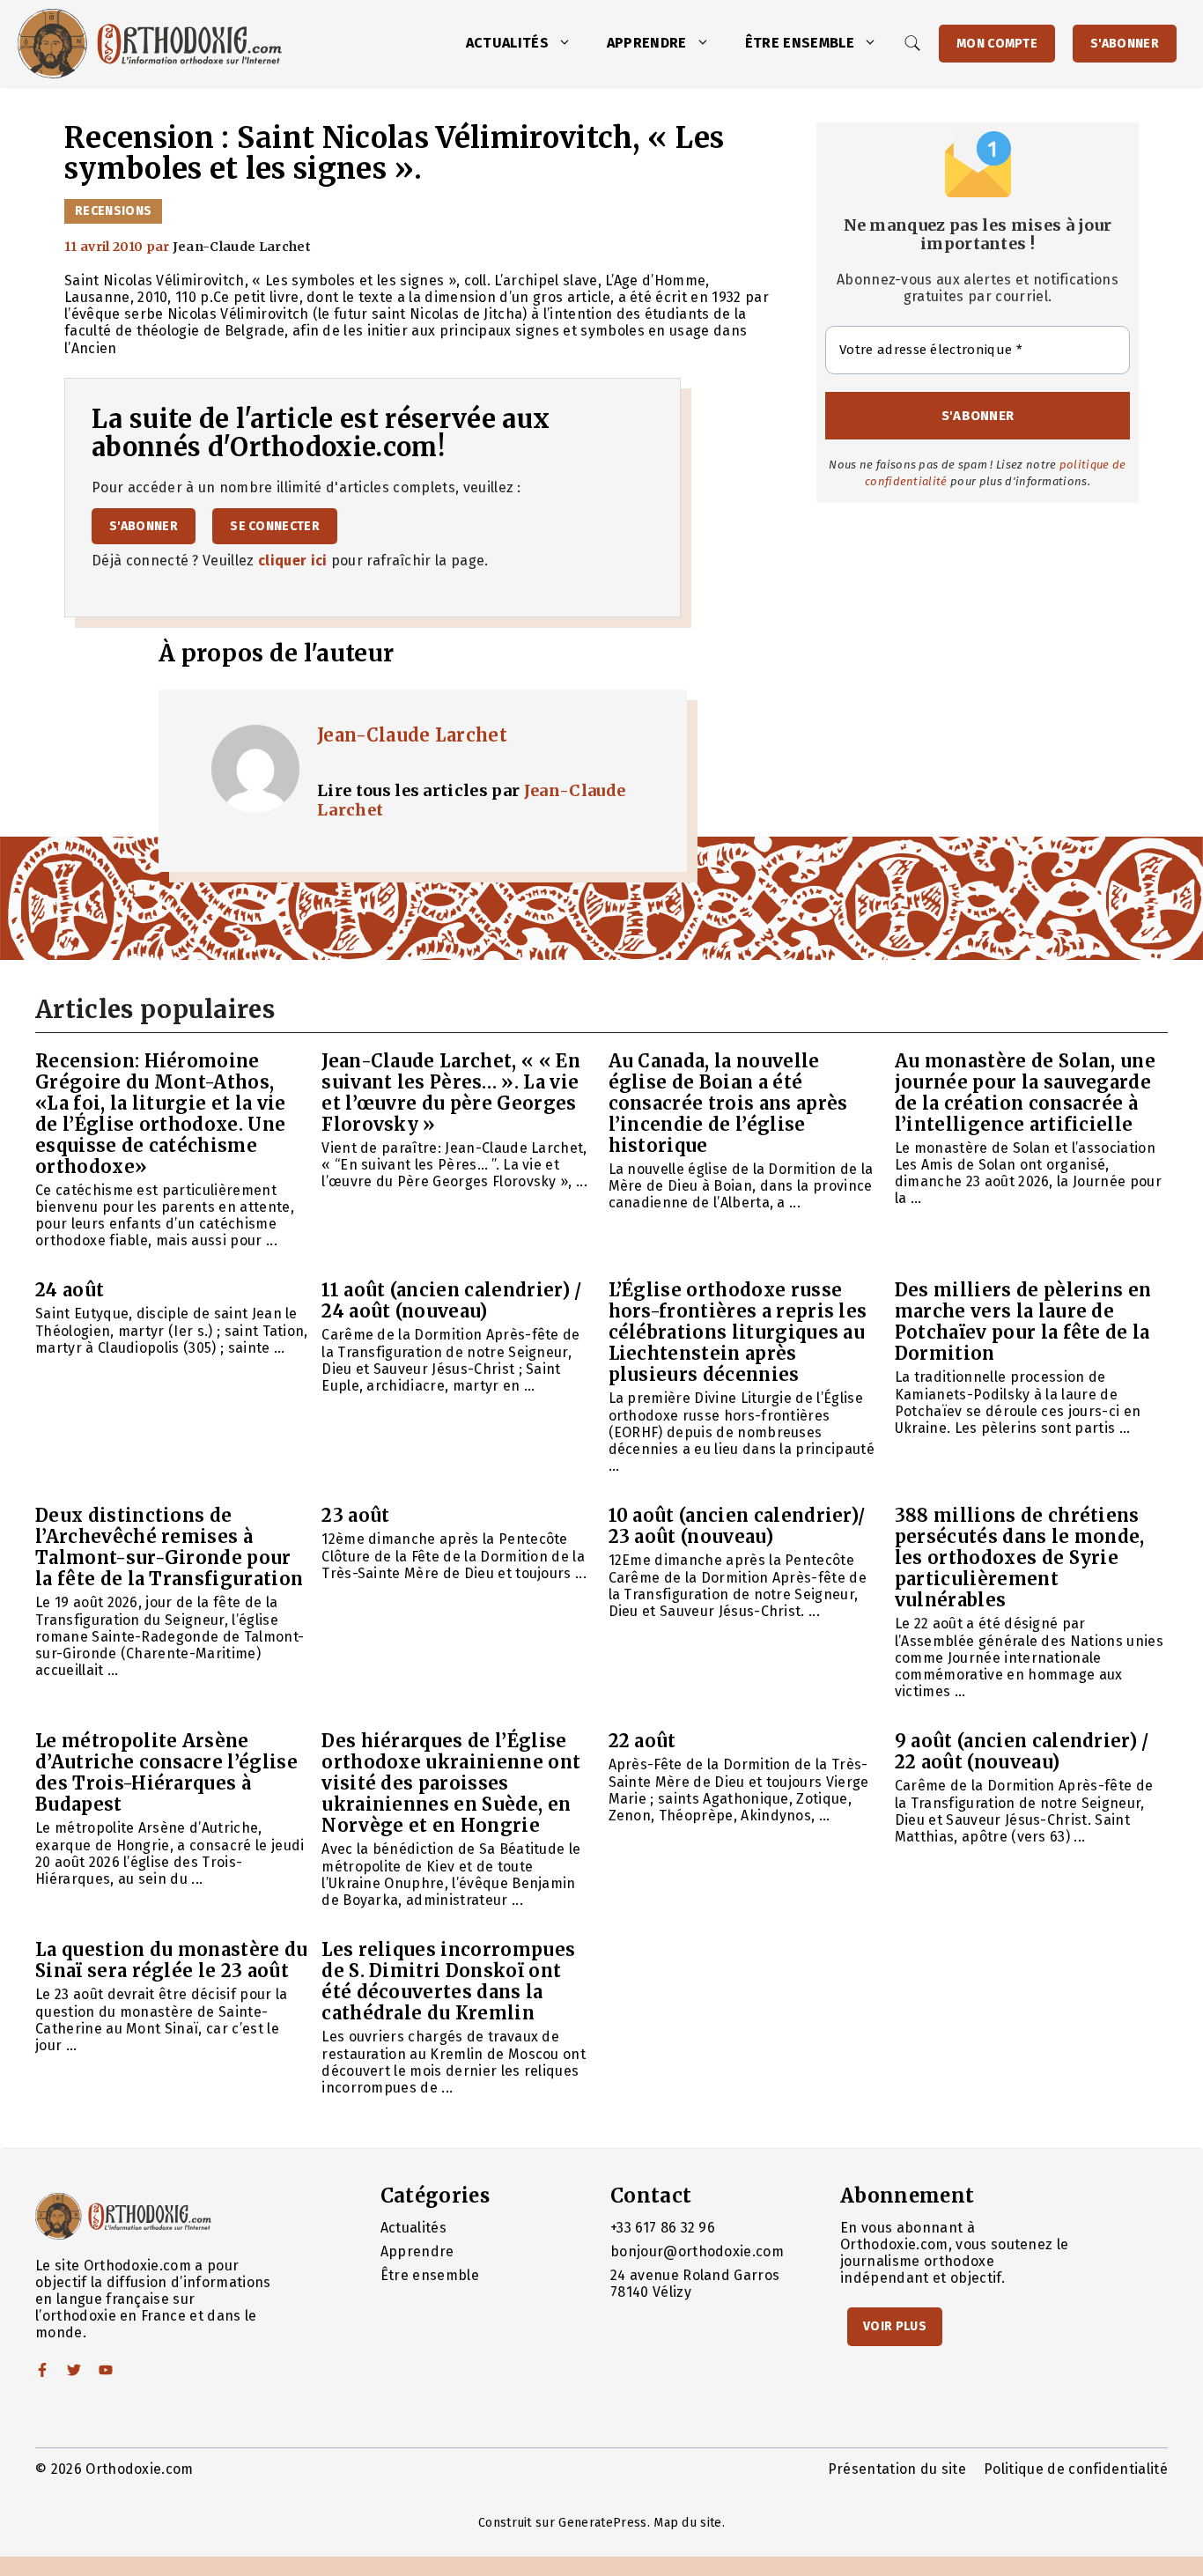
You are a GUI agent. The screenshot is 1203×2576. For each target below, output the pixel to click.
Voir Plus (895, 2326)
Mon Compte (997, 44)
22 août (642, 1741)
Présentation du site (897, 2469)
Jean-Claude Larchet (412, 735)
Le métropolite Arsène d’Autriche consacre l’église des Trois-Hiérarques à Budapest (166, 1772)
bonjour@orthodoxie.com (697, 2251)
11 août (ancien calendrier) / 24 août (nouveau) (451, 1300)
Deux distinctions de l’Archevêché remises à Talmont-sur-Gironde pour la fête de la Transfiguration (169, 1547)
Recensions (113, 211)
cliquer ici (293, 561)
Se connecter (275, 526)
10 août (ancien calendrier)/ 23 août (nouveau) (737, 1526)
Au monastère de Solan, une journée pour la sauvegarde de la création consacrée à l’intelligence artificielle (1025, 1092)
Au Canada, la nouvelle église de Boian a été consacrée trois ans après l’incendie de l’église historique (728, 1103)
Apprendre (647, 43)
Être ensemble (800, 43)
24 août (70, 1290)
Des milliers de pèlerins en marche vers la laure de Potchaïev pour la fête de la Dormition (1023, 1321)
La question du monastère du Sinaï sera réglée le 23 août (172, 1960)
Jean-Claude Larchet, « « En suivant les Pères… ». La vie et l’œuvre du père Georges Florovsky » (451, 1092)
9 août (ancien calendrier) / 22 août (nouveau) (1022, 1751)
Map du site (688, 2523)
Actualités (507, 43)
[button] (569, 43)
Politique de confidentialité (1076, 2469)
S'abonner (1125, 44)
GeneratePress (602, 2523)
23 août (355, 1515)
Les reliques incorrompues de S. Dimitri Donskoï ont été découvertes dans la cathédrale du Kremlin (448, 1981)
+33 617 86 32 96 (663, 2228)
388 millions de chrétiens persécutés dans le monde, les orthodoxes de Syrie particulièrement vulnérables (1020, 1557)
